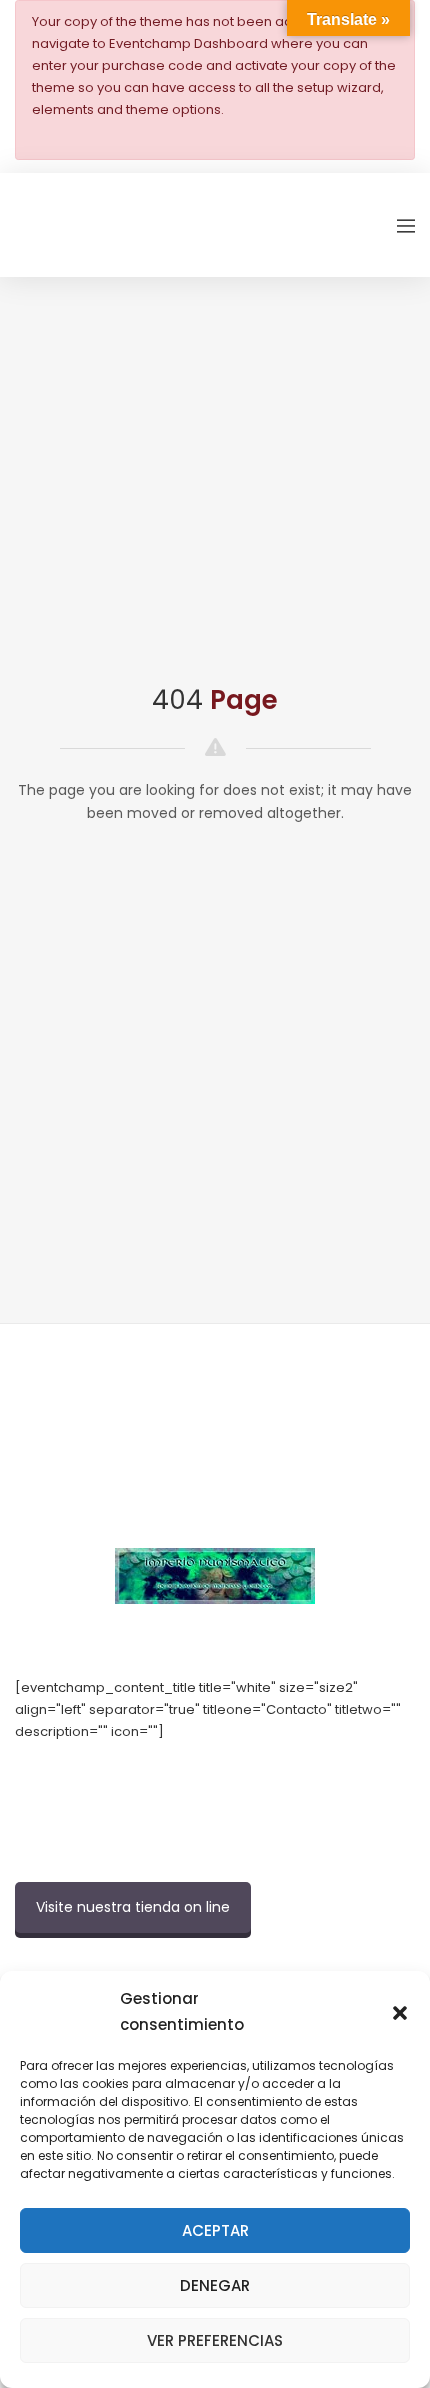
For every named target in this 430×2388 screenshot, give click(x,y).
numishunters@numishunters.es (119, 1775)
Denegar (215, 2285)
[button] (400, 2012)
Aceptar (215, 2230)
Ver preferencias (215, 2340)
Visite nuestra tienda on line (133, 1907)
